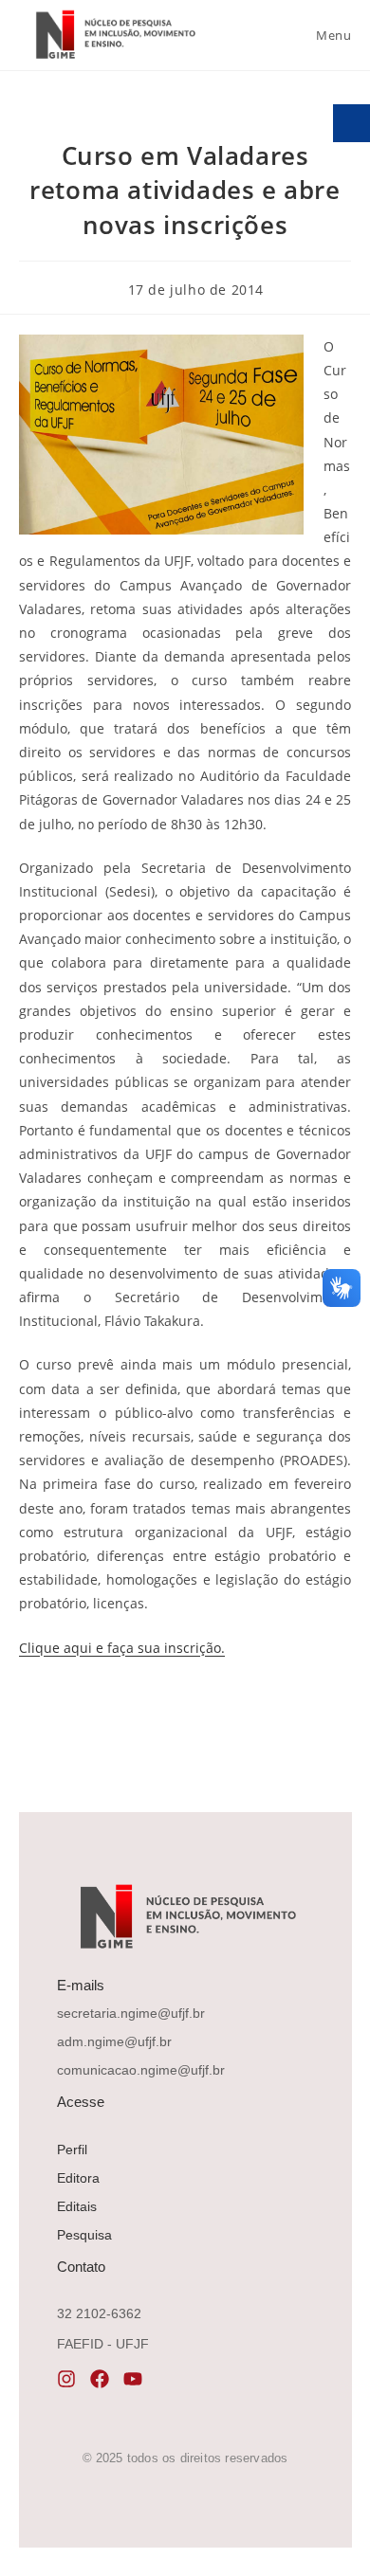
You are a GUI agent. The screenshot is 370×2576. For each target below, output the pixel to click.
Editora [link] (78, 2178)
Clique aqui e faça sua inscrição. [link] (122, 1648)
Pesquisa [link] (84, 2235)
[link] (114, 35)
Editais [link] (77, 2206)
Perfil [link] (72, 2150)
